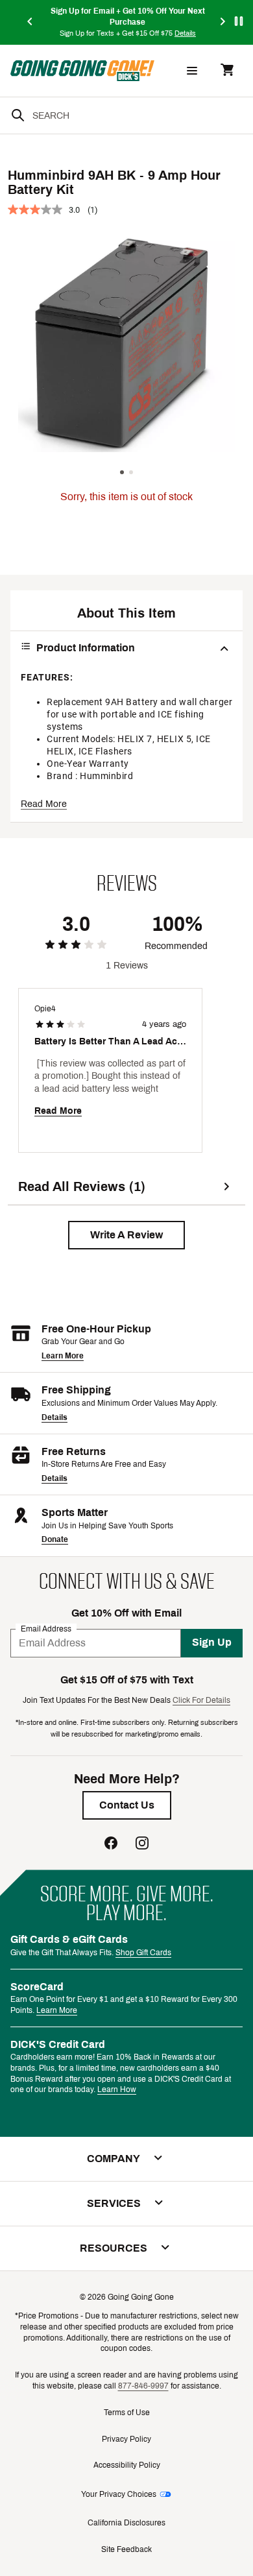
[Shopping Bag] (227, 71)
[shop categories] (192, 71)
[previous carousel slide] (30, 22)
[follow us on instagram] (142, 1845)
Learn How (117, 2089)
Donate (55, 1539)
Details (54, 1417)
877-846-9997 (143, 2386)
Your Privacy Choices (119, 2494)
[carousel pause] (239, 21)
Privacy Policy (126, 2439)
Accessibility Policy (127, 2465)
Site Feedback (126, 2549)
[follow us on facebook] (111, 1845)
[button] (126, 1235)
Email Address (46, 1628)
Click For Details (201, 1700)
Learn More (63, 1356)
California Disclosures (126, 2523)
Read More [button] (44, 804)
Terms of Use (127, 2413)
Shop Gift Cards (143, 1953)
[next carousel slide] (223, 22)
